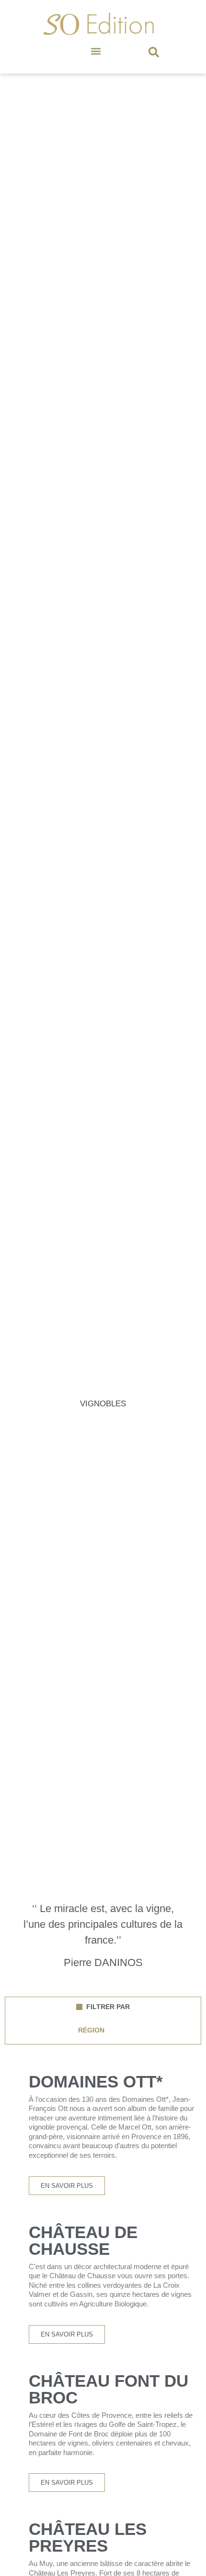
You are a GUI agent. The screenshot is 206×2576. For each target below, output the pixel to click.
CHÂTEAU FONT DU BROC (109, 2389)
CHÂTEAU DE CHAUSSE (83, 2240)
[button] (96, 51)
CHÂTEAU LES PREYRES (88, 2537)
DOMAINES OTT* (96, 2081)
